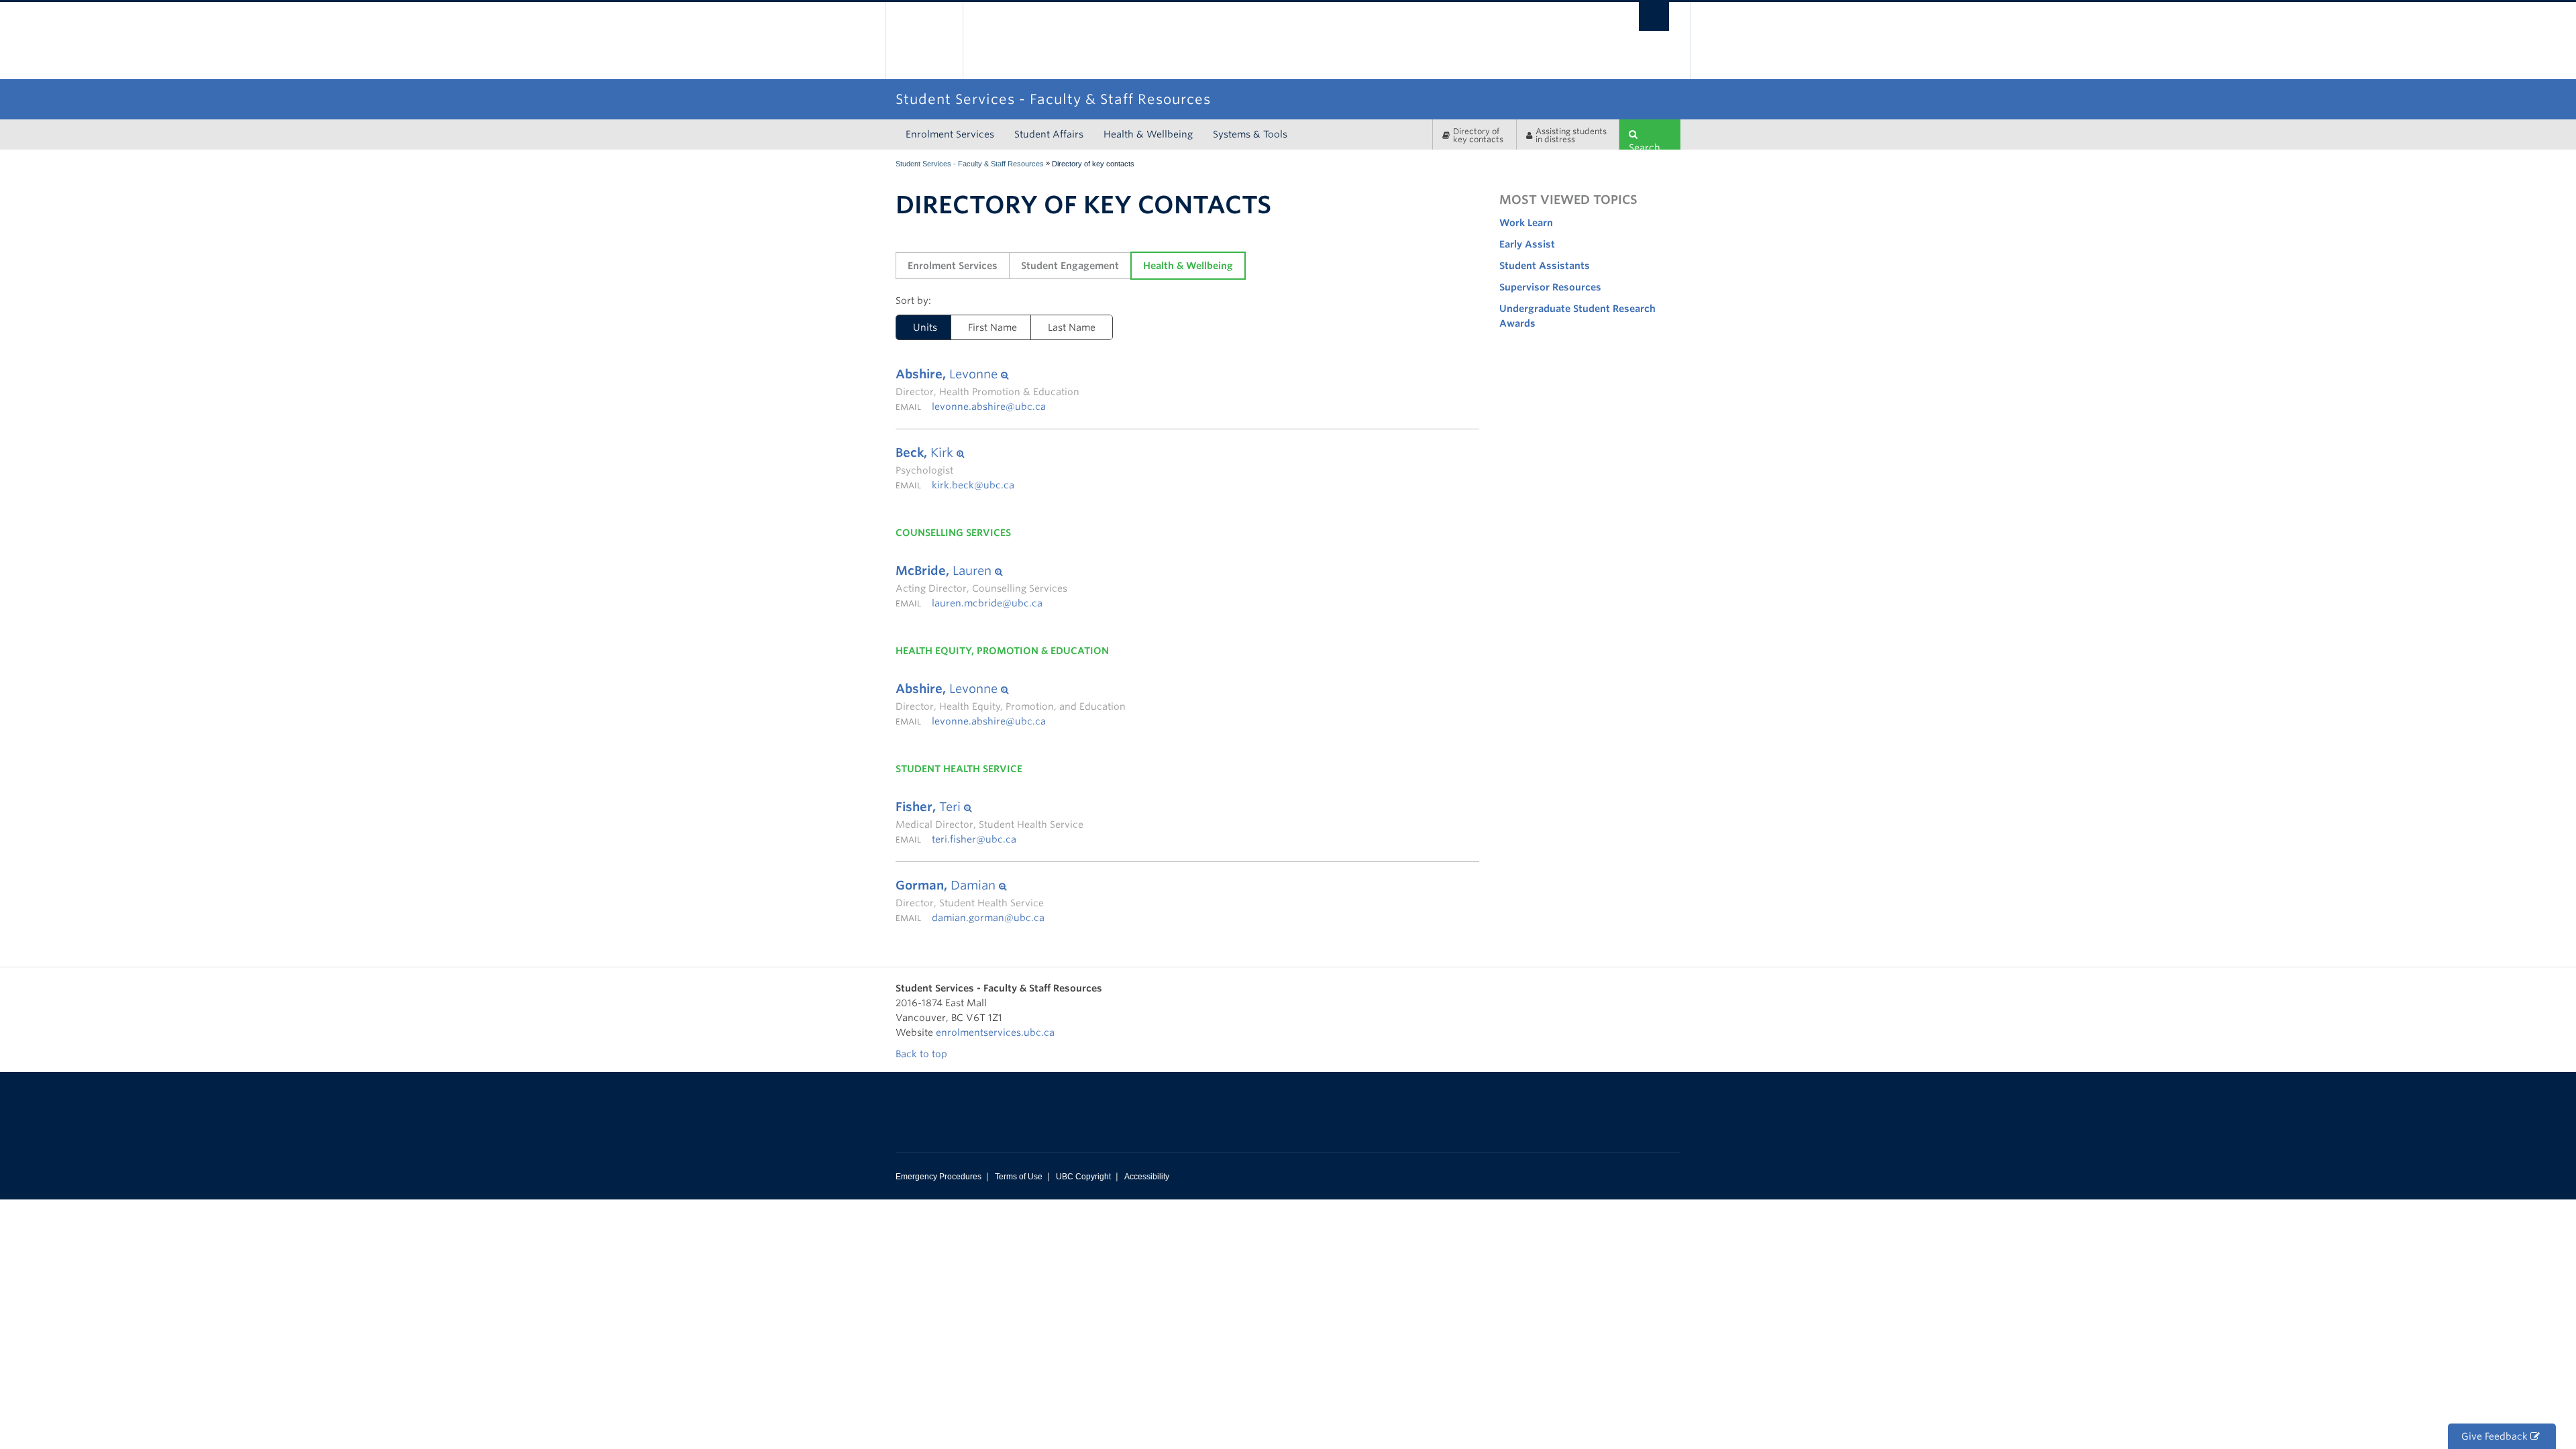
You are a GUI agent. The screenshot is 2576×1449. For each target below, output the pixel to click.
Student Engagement (1070, 266)
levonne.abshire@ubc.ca (989, 407)
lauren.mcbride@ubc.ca (987, 603)
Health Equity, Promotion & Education (1002, 651)
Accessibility (1147, 1177)
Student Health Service (959, 769)
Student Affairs (1049, 134)
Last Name (1072, 327)
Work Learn (1526, 223)
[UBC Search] (1654, 16)
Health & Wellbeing (1148, 134)
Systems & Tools (1250, 134)
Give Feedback (2496, 1436)
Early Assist (1527, 244)
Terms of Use (1019, 1177)
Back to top (923, 1054)
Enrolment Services (950, 134)
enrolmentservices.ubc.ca (995, 1032)
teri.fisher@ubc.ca (974, 839)
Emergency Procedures (938, 1177)
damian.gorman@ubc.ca (988, 918)
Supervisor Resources (1550, 287)
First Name (992, 327)
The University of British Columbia (924, 41)
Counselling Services (953, 533)
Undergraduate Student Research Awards (1577, 316)
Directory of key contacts (1478, 135)
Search (1645, 146)
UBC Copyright (1083, 1177)
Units (917, 327)
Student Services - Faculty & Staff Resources (970, 164)
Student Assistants (1545, 266)
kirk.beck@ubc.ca (973, 485)
